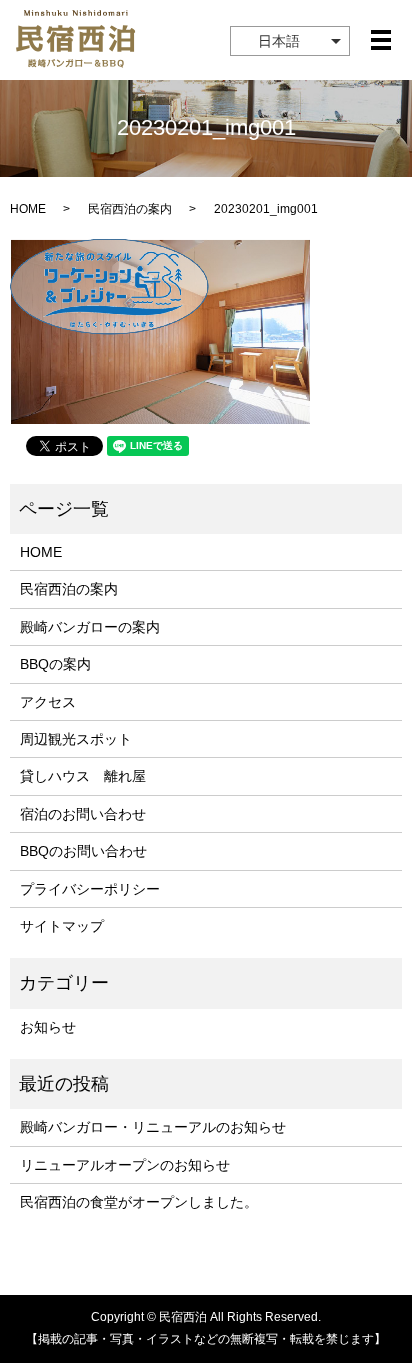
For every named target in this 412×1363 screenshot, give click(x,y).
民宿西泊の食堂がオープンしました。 (139, 1202)
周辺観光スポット (76, 739)
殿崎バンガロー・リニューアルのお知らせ (153, 1127)
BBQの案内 (55, 664)
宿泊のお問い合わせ (83, 814)
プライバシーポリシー (90, 889)
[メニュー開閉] (381, 40)
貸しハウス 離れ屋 (83, 776)
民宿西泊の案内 (130, 209)
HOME (28, 209)
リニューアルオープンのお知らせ (125, 1165)
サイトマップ (62, 926)
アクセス (48, 702)
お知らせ (48, 1027)
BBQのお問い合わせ (83, 851)
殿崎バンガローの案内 (90, 627)
